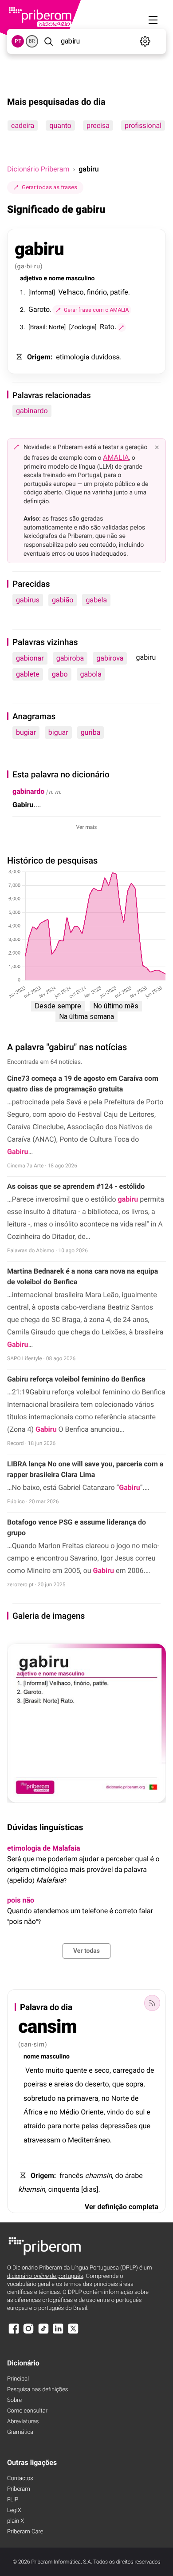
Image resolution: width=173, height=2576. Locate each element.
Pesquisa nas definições (37, 2390)
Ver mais (87, 827)
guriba (91, 732)
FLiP (13, 2500)
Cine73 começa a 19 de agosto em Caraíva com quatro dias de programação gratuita (83, 1084)
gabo (60, 674)
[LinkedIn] (58, 2333)
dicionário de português (45, 2276)
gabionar (30, 658)
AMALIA (116, 457)
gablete (28, 674)
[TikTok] (43, 2333)
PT (18, 41)
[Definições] (145, 41)
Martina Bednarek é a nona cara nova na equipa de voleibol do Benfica (83, 1276)
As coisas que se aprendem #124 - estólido (76, 1186)
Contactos (20, 2478)
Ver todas (86, 1951)
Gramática (20, 2432)
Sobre (14, 2400)
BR (32, 41)
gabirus (28, 600)
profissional (143, 125)
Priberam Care (25, 2532)
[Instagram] (28, 2333)
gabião (63, 600)
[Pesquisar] (49, 41)
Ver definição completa (122, 2207)
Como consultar (27, 2411)
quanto (60, 125)
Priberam (19, 2489)
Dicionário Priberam (38, 169)
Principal (18, 2379)
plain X (16, 2521)
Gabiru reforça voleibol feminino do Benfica (76, 1379)
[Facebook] (14, 2333)
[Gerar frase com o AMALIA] (122, 327)
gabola (91, 674)
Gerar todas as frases (49, 187)
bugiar (26, 732)
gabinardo (32, 411)
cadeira (23, 125)
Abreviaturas (23, 2422)
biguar (58, 732)
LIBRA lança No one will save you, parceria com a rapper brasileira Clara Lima (85, 1469)
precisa (98, 125)
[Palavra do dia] (152, 2003)
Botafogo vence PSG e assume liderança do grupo (77, 1527)
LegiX (14, 2510)
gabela (96, 600)
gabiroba (70, 658)
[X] (73, 2333)
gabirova (110, 658)
